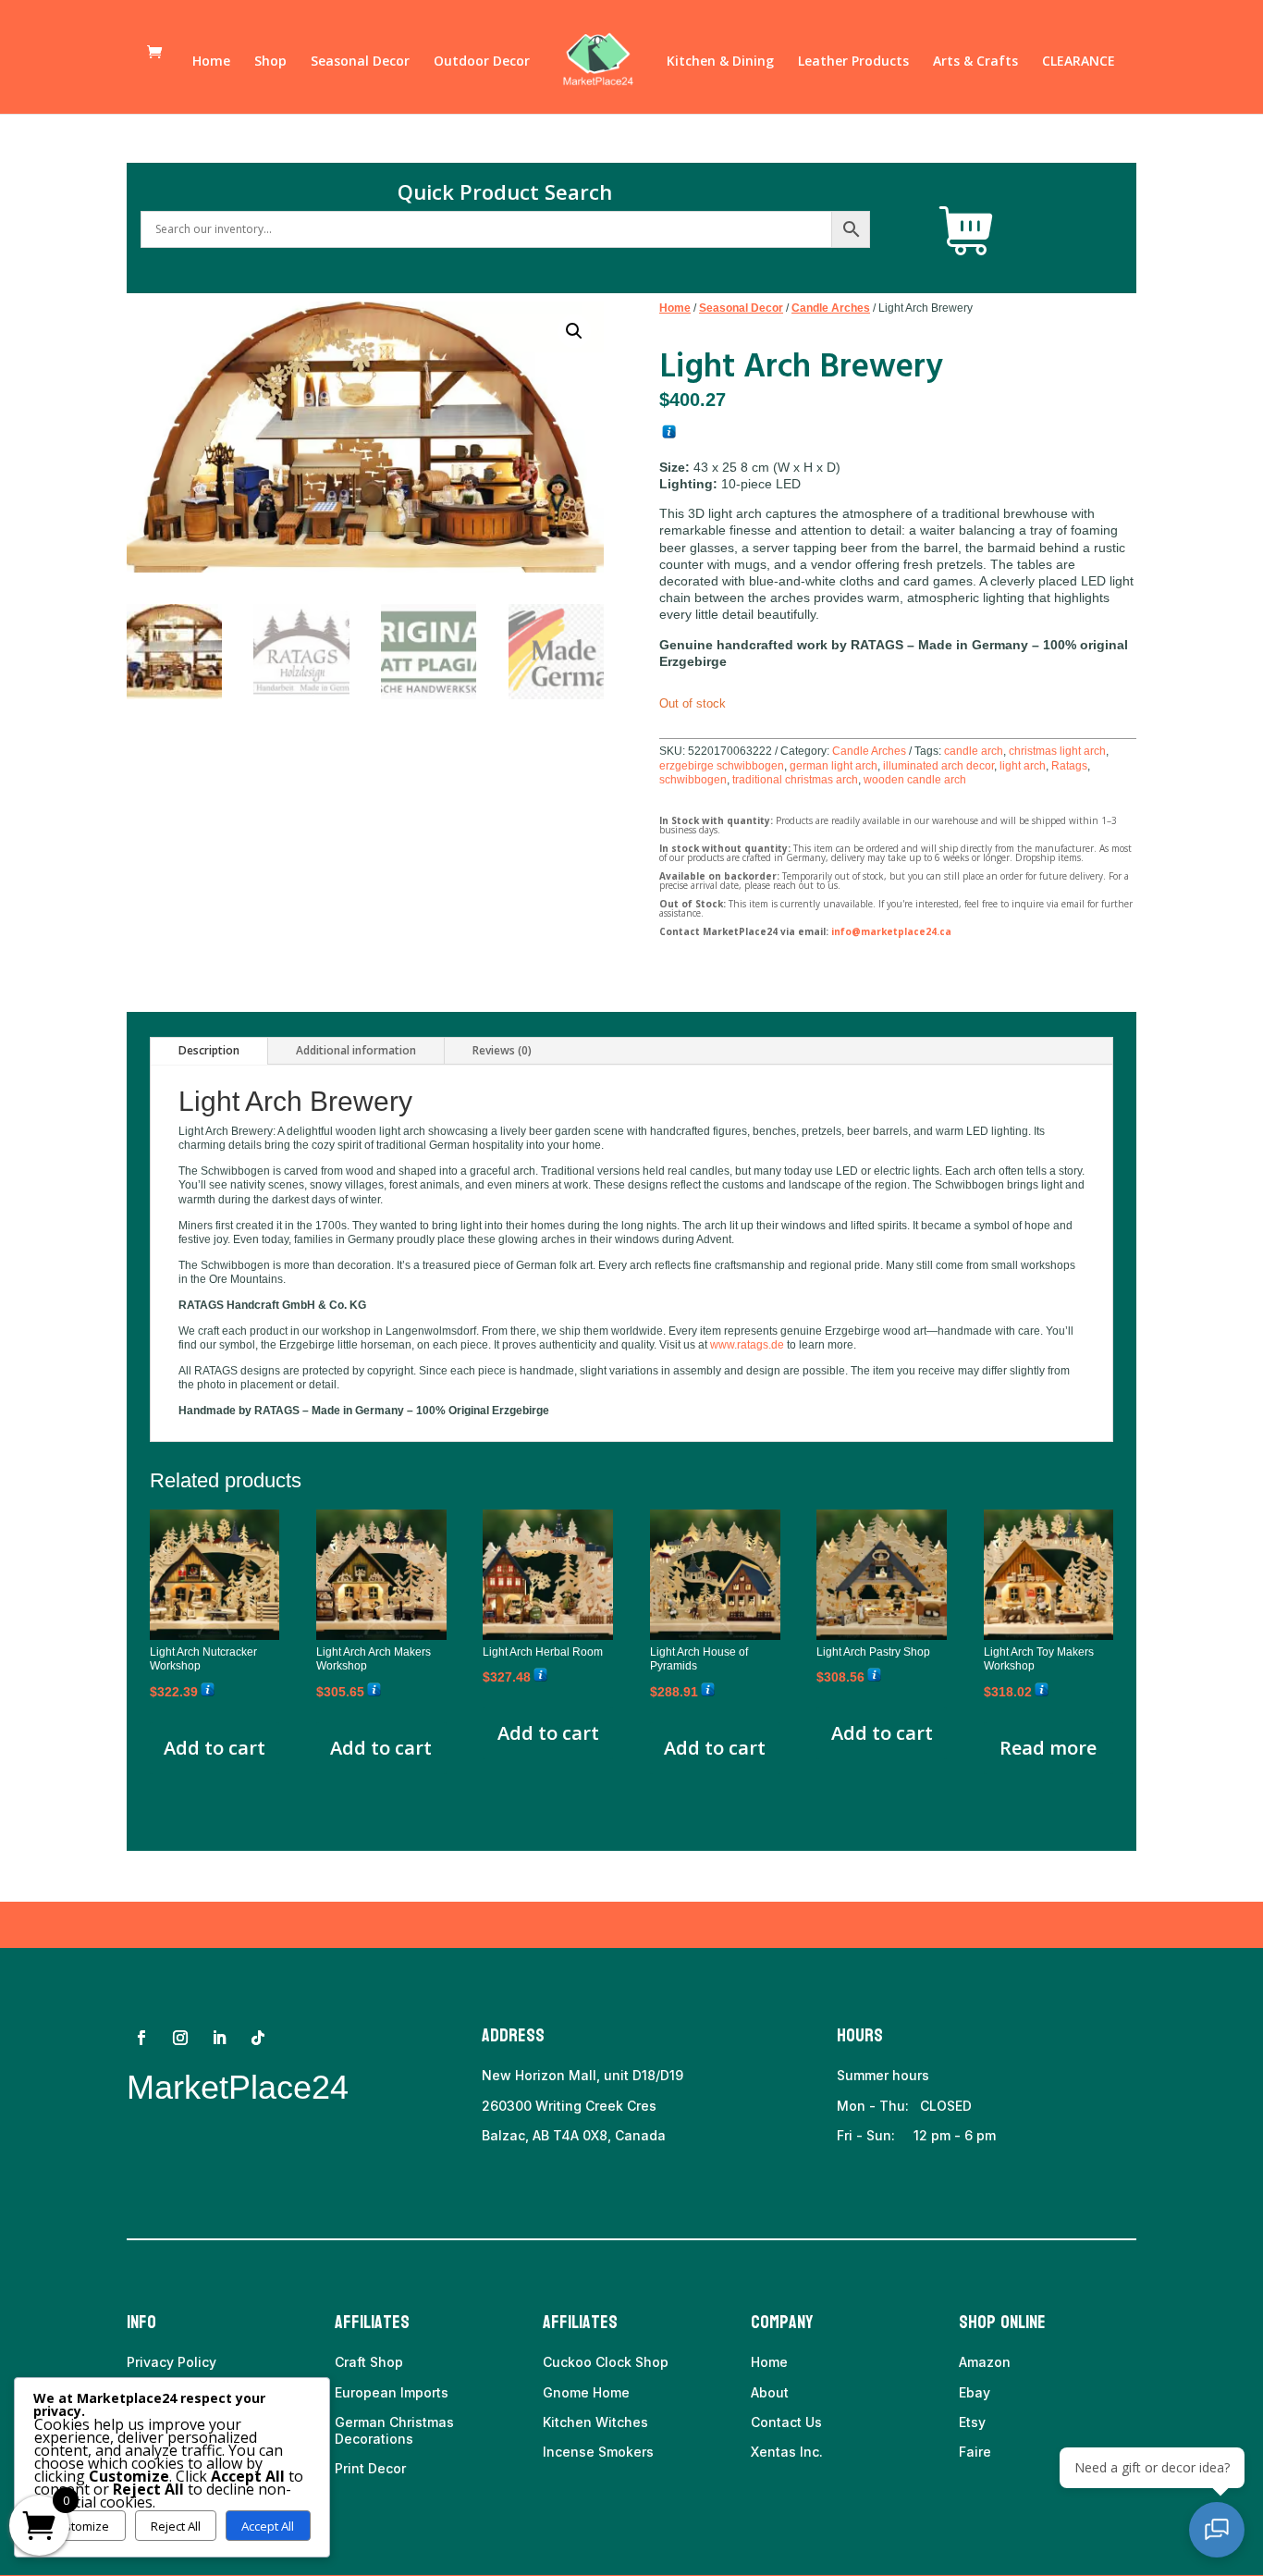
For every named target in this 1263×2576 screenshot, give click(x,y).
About (770, 2392)
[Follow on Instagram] (180, 2038)
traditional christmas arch (795, 780)
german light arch (834, 766)
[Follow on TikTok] (258, 2038)
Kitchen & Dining (720, 62)
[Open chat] (1217, 2530)
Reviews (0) (502, 1050)
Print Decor (370, 2468)
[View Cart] (966, 231)
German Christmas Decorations (394, 2430)
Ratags (1069, 766)
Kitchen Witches (595, 2422)
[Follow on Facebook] (141, 2038)
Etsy (972, 2422)
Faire (975, 2452)
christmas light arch (1057, 751)
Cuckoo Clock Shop (606, 2362)
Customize (79, 2526)
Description (209, 1050)
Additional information (356, 1050)
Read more (1048, 1748)
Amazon (985, 2362)
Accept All (268, 2526)
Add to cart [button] (215, 1748)
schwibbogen (693, 780)
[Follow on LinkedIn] (219, 2038)
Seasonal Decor (360, 62)
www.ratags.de (747, 1345)
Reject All (176, 2526)
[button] (574, 331)
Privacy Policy (172, 2362)
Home (211, 62)
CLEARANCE (1079, 62)
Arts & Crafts (975, 62)
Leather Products (853, 62)
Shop (270, 62)
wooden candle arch (915, 780)
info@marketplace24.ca (891, 931)
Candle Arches (831, 308)
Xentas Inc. (787, 2452)
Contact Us (786, 2422)
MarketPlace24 (238, 2087)
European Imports (392, 2392)
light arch (1023, 766)
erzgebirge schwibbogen (722, 766)
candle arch (974, 751)
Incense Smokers (598, 2452)
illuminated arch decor (938, 766)
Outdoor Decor (482, 62)
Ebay (975, 2392)
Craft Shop (369, 2362)
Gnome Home (586, 2392)
